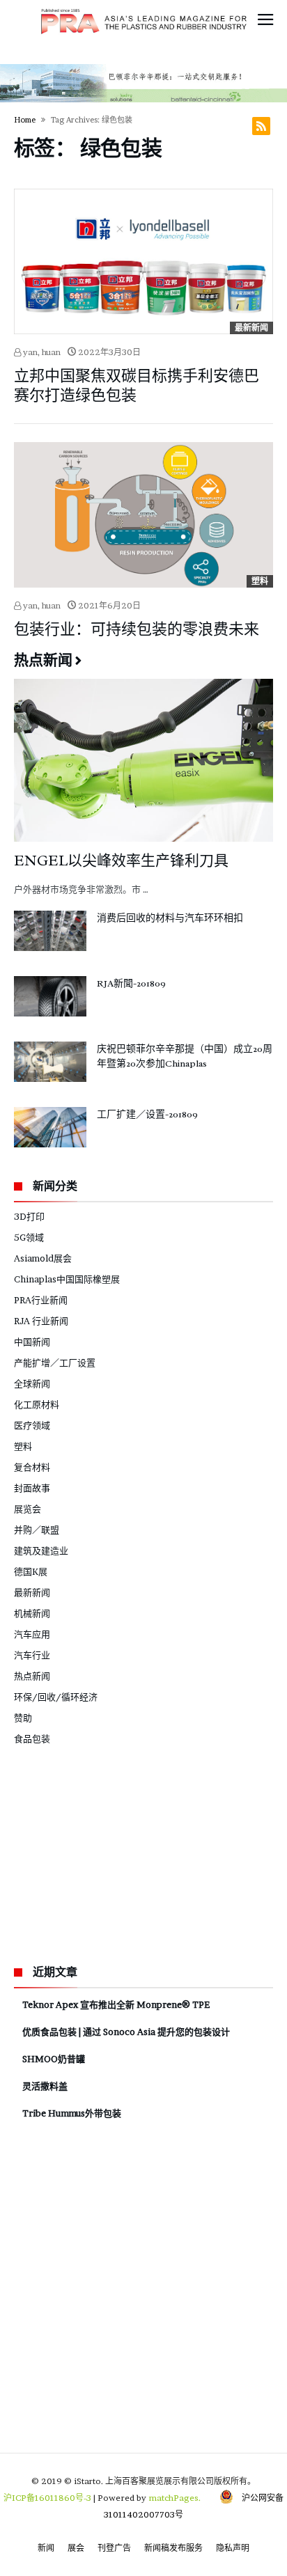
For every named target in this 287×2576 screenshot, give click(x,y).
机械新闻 (32, 1613)
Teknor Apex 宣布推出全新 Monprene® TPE (116, 2004)
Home (25, 120)
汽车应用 (32, 1634)
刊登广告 (114, 2548)
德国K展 (31, 1571)
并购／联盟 (37, 1530)
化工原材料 (37, 1404)
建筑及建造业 (41, 1550)
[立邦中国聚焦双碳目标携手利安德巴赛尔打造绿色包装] (143, 261)
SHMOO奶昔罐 (54, 2059)
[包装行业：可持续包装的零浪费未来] (143, 515)
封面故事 (32, 1488)
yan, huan (41, 352)
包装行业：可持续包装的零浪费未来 (137, 629)
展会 (76, 2548)
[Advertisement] (118, 1853)
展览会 (28, 1509)
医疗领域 (32, 1425)
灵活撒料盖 (45, 2086)
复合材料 (32, 1467)
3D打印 (29, 1216)
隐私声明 (233, 2548)
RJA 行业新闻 (41, 1321)
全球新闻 (32, 1383)
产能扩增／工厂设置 (55, 1362)
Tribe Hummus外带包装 (72, 2113)
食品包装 (32, 1738)
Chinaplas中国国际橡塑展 (67, 1279)
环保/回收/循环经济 (56, 1697)
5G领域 (29, 1237)
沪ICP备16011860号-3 (47, 2498)
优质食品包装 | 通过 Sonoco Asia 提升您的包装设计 (126, 2032)
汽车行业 (32, 1655)
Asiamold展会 (43, 1258)
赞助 (23, 1718)
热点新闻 (32, 1676)
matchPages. (176, 2498)
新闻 (46, 2548)
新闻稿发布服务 (173, 2548)
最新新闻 (251, 328)
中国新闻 (32, 1342)
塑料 (260, 581)
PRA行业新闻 (41, 1300)
